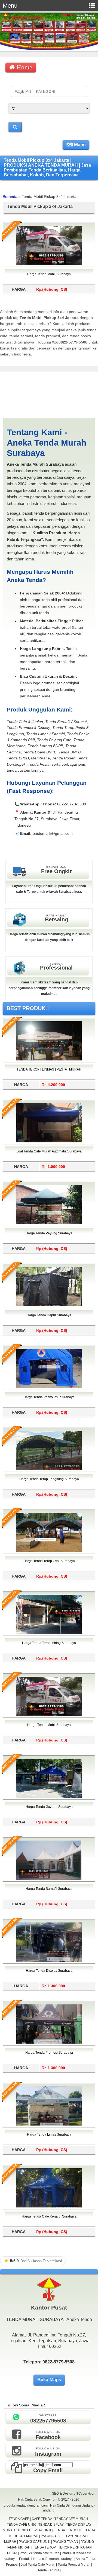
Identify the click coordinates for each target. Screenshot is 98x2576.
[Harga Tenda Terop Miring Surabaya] (49, 1633)
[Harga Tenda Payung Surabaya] (49, 1223)
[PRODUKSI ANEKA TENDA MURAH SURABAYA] (49, 49)
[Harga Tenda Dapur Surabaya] (49, 1305)
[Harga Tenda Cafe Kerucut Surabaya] (49, 2206)
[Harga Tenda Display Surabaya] (49, 1961)
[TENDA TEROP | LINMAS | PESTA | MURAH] (49, 1059)
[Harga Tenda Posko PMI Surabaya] (49, 1387)
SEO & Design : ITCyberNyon (74, 2494)
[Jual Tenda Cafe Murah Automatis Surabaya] (49, 1141)
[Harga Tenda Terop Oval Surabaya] (49, 1551)
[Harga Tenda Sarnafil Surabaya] (49, 1879)
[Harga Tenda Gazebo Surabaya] (49, 1797)
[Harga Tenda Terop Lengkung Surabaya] (49, 1469)
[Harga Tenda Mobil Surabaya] (49, 264)
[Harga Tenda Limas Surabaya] (49, 2124)
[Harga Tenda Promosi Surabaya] (49, 2043)
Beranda (10, 197)
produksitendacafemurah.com (26, 2506)
